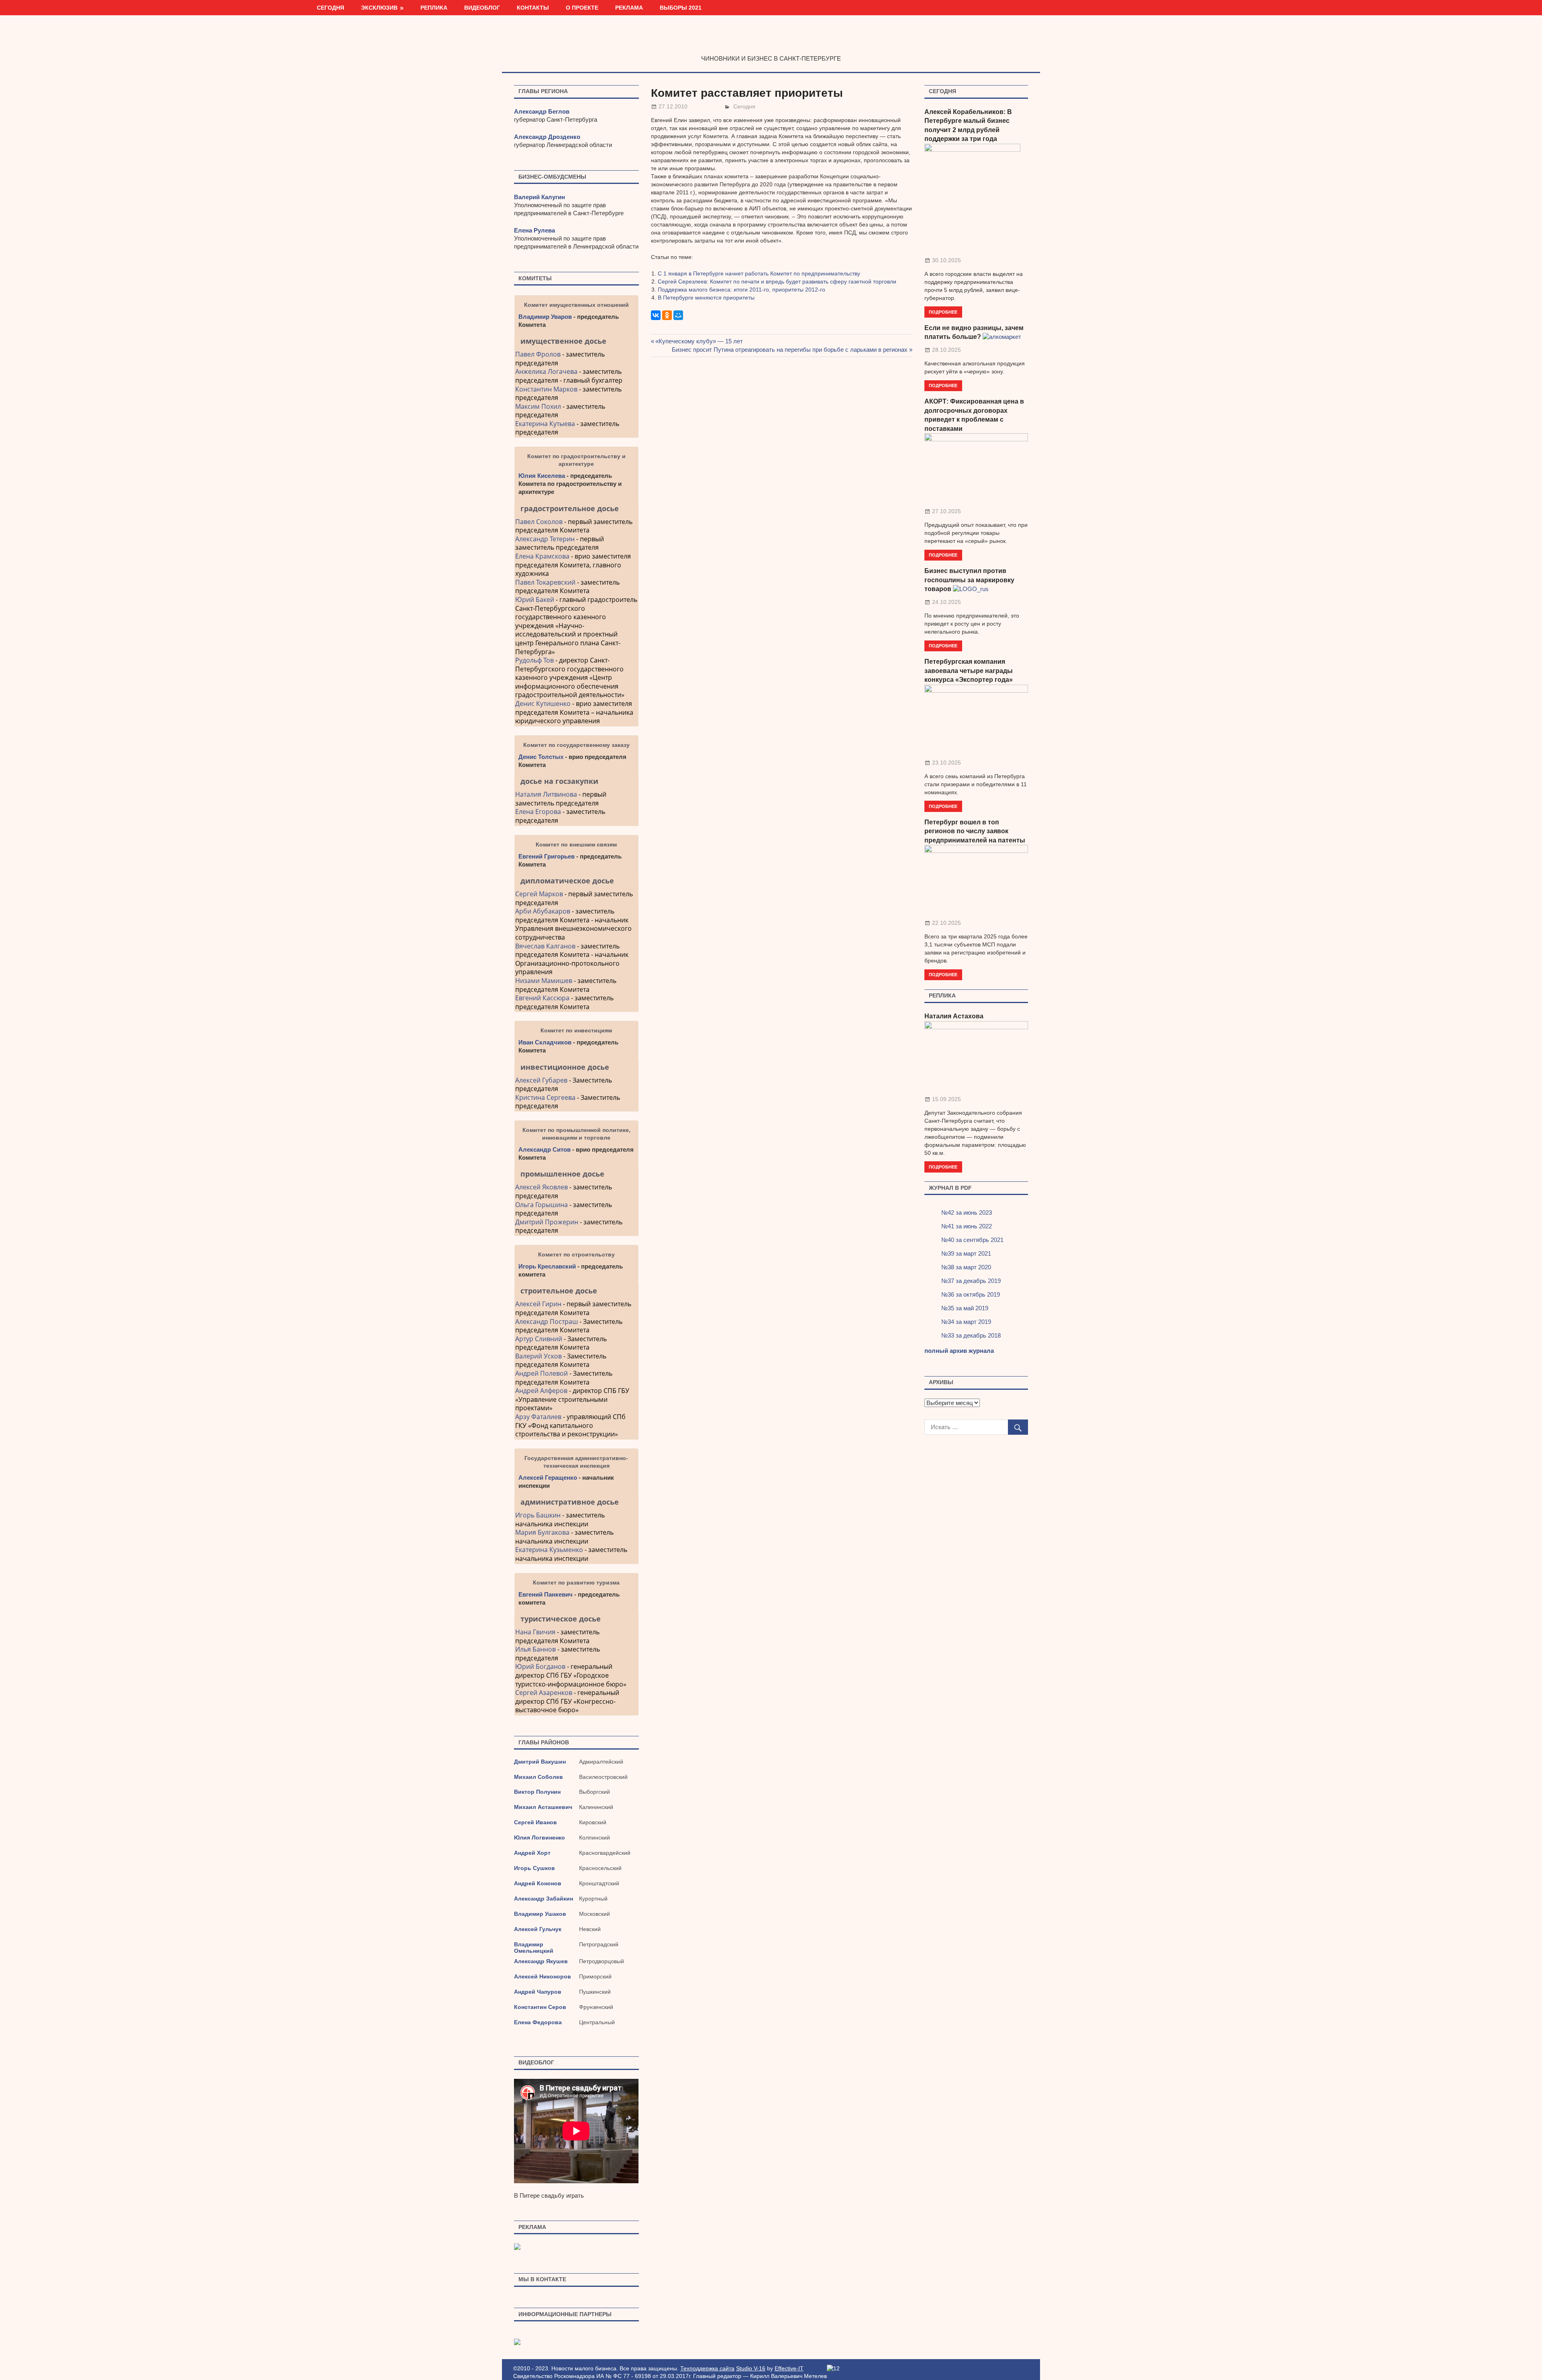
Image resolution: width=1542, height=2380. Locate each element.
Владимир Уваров (545, 317)
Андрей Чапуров (538, 1992)
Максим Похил (538, 406)
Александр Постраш (547, 1322)
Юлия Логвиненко (539, 1838)
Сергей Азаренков (544, 1693)
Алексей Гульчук (538, 1929)
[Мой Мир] (678, 315)
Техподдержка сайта (707, 2368)
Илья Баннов (535, 1649)
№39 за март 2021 (966, 1253)
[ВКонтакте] (656, 315)
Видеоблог (482, 8)
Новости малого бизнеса (771, 41)
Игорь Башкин (538, 1515)
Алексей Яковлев (542, 1187)
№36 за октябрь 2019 (971, 1294)
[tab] (576, 341)
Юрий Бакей (535, 600)
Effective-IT (789, 2368)
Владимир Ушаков (540, 1914)
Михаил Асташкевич (543, 1807)
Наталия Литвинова (546, 794)
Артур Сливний (539, 1339)
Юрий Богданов (540, 1666)
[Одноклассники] (667, 315)
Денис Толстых (541, 757)
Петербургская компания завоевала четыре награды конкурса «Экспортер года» (969, 671)
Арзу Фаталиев (538, 1417)
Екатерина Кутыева (545, 424)
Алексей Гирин (539, 1304)
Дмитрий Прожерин (547, 1222)
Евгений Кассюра (542, 998)
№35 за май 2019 (965, 1308)
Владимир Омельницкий (534, 1948)
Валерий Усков (538, 1356)
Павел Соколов (539, 522)
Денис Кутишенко (543, 704)
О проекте (582, 8)
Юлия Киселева (542, 476)
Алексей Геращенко (548, 1478)
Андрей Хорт (532, 1853)
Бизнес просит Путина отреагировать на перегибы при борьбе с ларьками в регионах (790, 350)
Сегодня (330, 8)
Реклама (629, 8)
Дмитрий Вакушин (540, 1762)
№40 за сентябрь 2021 (972, 1240)
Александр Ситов (545, 1149)
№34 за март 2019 (966, 1322)
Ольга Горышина (542, 1205)
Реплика (434, 8)
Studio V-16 (751, 2368)
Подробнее (943, 312)
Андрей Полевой (542, 1373)
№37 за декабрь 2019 (971, 1281)
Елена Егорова (538, 812)
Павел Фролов (538, 354)
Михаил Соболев (538, 1777)
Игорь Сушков (534, 1868)
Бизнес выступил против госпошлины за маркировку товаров (969, 580)
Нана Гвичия (535, 1632)
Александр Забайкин (544, 1899)
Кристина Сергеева (545, 1097)
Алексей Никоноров (543, 1976)
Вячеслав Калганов (545, 946)
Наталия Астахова (954, 1016)
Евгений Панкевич (546, 1594)
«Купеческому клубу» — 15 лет (699, 341)
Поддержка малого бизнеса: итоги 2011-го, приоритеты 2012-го (741, 290)
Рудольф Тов (534, 660)
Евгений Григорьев (547, 856)
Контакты (533, 8)
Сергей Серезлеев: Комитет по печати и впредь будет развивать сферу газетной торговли (777, 281)
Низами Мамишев (544, 981)
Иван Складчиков (545, 1042)
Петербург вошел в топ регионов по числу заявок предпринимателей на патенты (975, 831)
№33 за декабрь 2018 (971, 1335)
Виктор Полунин (537, 1792)
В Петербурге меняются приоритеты (706, 298)
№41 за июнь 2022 (967, 1226)
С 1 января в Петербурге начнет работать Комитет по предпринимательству (759, 273)
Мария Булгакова (542, 1532)
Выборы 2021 (681, 8)
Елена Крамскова (542, 556)
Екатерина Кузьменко (549, 1550)
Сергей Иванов (535, 1822)
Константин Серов (540, 2007)
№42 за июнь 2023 (967, 1212)
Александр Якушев (541, 1961)
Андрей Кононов (538, 1883)
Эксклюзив (379, 8)
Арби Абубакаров (543, 911)
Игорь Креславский (548, 1266)
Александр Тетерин (545, 539)
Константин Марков (546, 389)
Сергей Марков (539, 894)
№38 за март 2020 (966, 1267)
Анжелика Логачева (546, 371)
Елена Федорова (538, 2022)
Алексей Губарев (542, 1080)
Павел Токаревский (545, 582)
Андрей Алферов (541, 1391)
